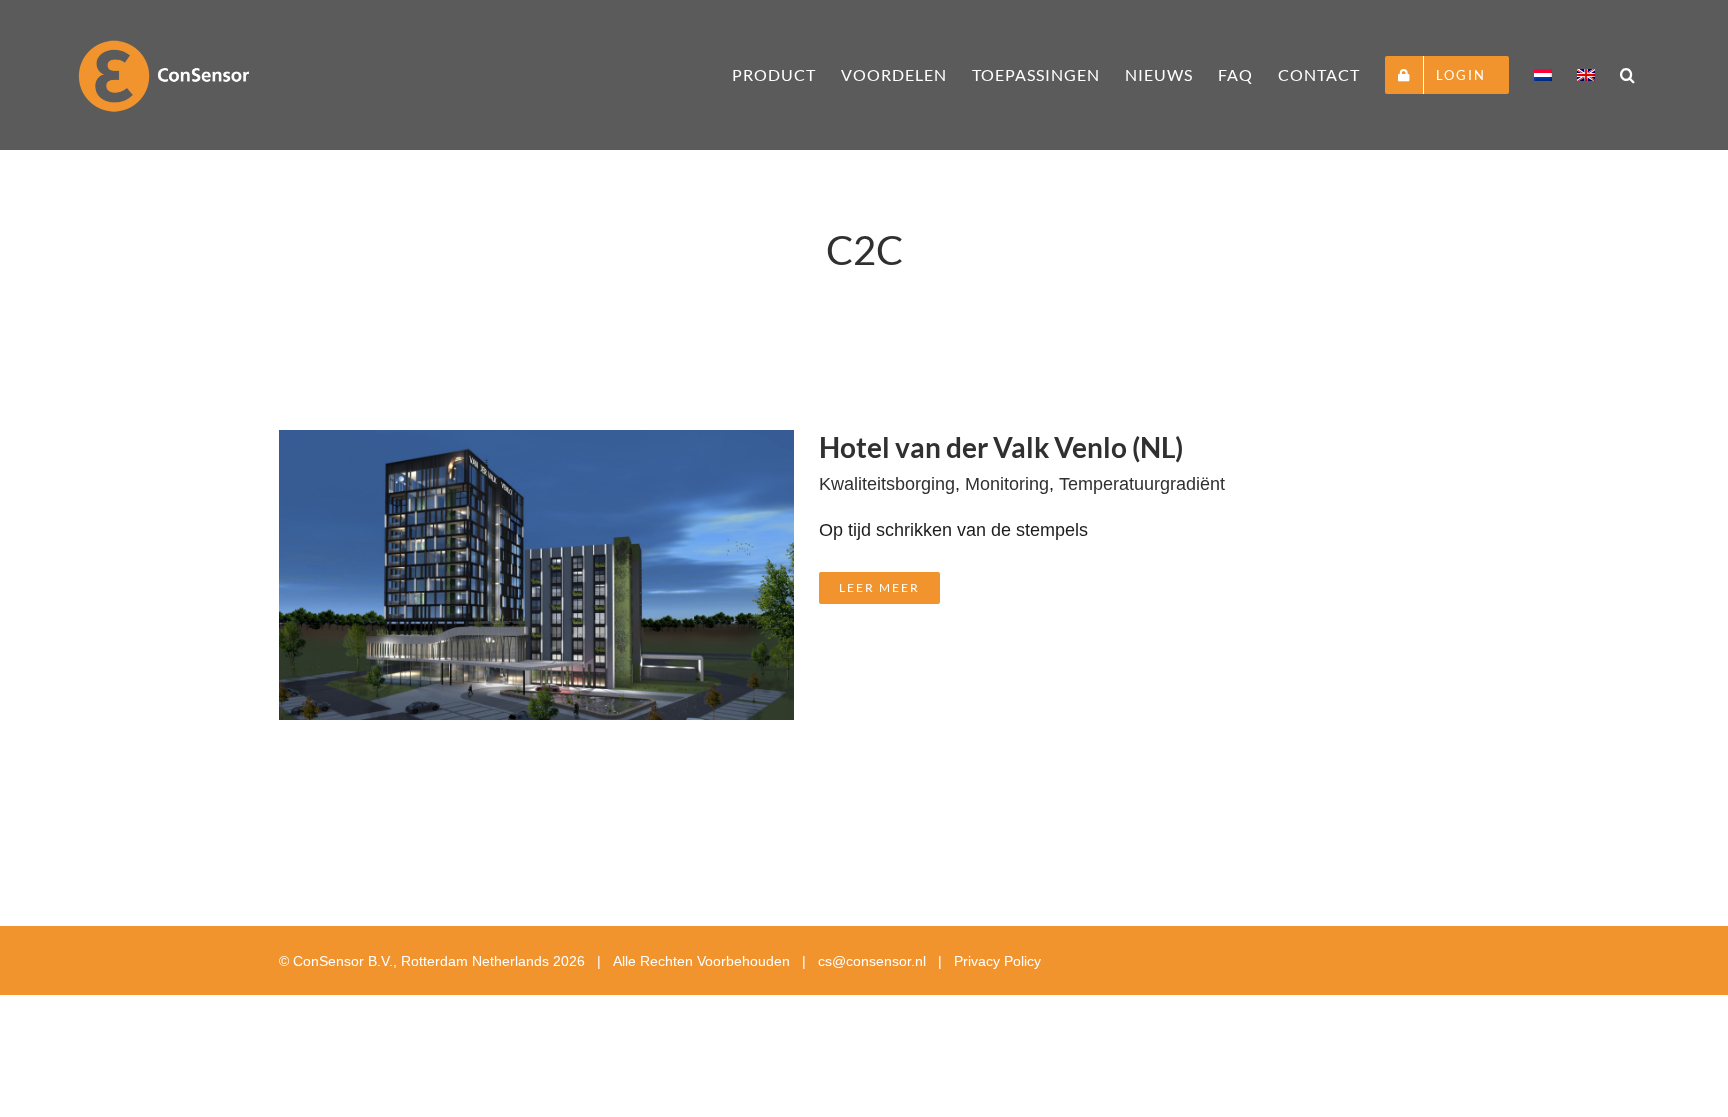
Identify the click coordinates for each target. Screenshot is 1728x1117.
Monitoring (1007, 484)
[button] (1628, 75)
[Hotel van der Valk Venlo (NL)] (536, 448)
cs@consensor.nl (872, 961)
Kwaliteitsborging (887, 484)
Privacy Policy (997, 961)
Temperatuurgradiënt (1142, 484)
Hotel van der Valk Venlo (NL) (1001, 447)
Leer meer (879, 587)
